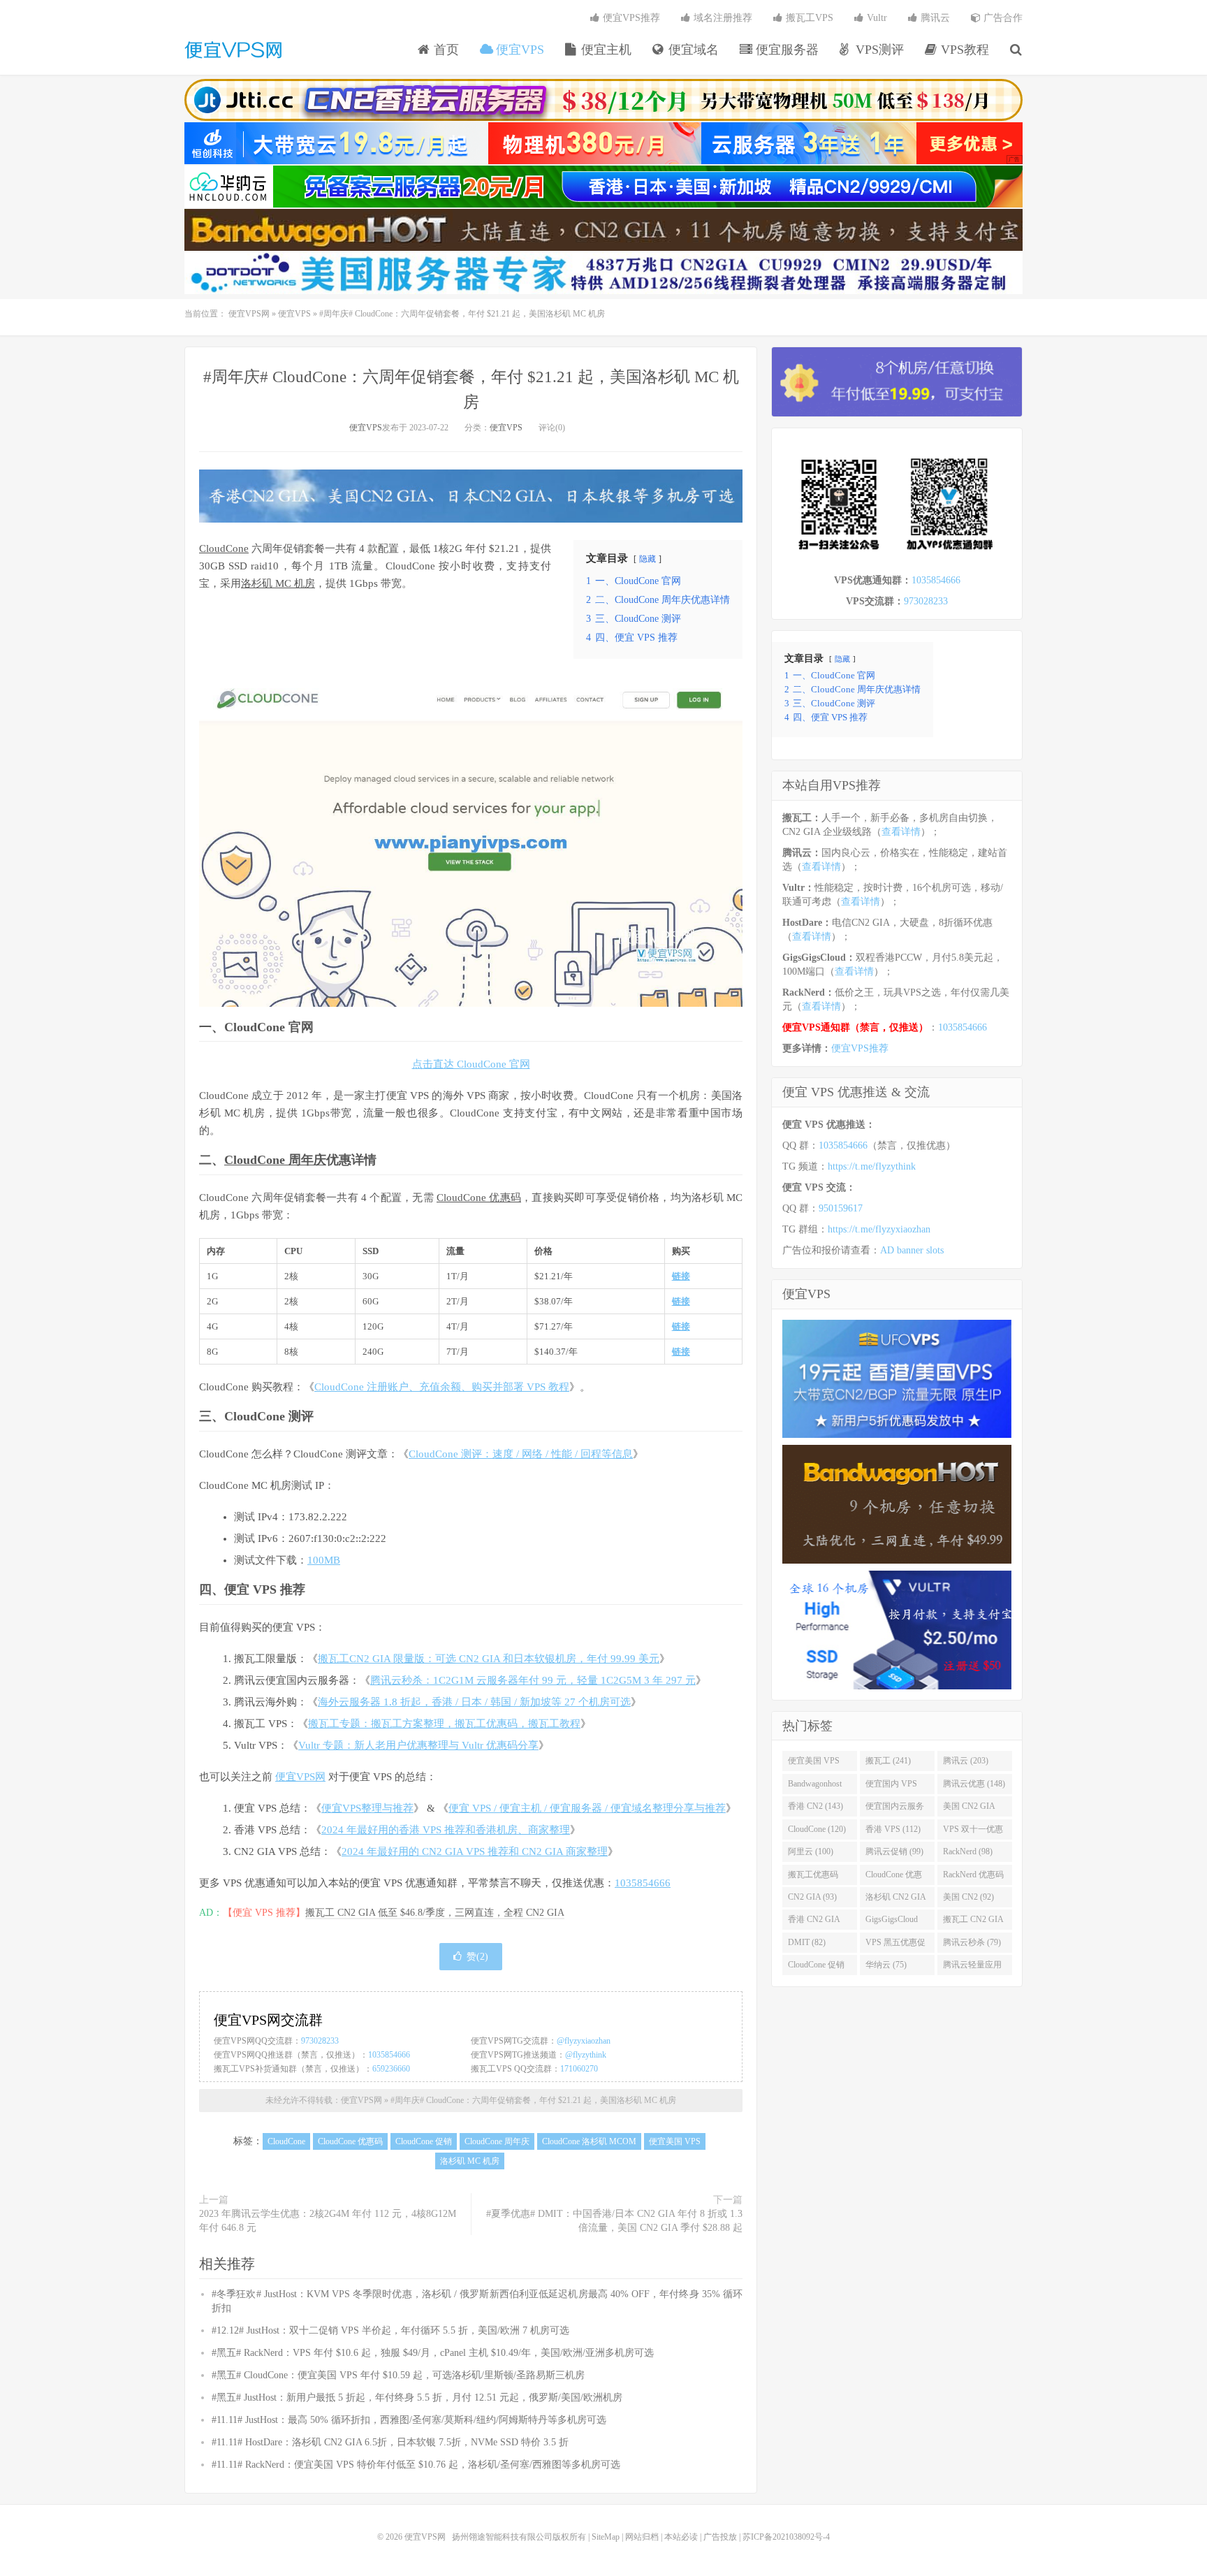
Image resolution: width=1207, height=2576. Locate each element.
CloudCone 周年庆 (275, 1160)
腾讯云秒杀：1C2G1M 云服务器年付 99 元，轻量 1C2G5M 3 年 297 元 (533, 1680)
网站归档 (642, 2537)
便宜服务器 (785, 50)
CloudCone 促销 (424, 2141)
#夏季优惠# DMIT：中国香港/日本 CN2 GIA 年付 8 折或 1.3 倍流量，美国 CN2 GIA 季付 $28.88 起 (614, 2221)
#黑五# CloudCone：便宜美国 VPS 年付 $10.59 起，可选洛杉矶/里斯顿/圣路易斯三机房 (398, 2375)
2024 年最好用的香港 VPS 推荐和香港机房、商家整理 (446, 1830)
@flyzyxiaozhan (584, 2041)
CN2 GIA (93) (812, 1897)
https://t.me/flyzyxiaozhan (879, 1229)
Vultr (876, 18)
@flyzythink (586, 2055)
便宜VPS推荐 (630, 18)
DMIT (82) (807, 1942)
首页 (445, 50)
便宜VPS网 (233, 50)
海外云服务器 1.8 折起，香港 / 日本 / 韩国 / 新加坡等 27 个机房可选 (474, 1702)
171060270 (579, 2069)
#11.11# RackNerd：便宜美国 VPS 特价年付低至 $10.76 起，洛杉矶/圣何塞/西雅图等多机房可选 (416, 2465)
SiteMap (606, 2537)
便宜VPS (518, 50)
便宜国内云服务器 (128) (895, 1809)
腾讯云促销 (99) (894, 1851)
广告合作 (1002, 18)
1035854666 (643, 1883)
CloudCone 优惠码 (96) (894, 1877)
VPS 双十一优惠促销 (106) (973, 1832)
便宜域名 (692, 50)
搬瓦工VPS (808, 18)
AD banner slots (912, 1250)
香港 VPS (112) (893, 1829)
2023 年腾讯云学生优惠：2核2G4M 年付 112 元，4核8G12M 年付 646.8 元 (328, 2221)
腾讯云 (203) (966, 1761)
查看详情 (901, 832)
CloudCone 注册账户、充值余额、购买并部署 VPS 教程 (442, 1387)
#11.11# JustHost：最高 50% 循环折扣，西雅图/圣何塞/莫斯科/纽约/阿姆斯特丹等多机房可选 (409, 2420)
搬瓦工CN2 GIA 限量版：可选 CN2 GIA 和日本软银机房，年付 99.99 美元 (489, 1659)
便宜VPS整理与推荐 (367, 1808)
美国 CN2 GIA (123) (969, 1809)
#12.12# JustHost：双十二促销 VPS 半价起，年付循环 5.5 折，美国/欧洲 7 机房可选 (390, 2330)
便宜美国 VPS (675, 2141)
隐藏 (648, 559)
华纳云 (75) (886, 1965)
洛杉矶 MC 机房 (278, 583)
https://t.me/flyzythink (872, 1166)
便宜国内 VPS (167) (891, 1787)
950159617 (841, 1208)
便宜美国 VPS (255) (814, 1763)
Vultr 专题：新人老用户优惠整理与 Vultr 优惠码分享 (418, 1745)
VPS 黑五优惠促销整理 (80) (895, 1945)
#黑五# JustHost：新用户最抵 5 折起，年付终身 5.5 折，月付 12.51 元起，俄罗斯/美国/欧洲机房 (417, 2397)
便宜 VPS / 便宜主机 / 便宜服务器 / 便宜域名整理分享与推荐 (587, 1808)
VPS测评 (878, 50)
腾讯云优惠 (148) (974, 1784)
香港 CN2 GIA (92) (814, 1922)
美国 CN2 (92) (968, 1897)
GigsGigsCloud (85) (892, 1922)
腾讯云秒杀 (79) (972, 1942)
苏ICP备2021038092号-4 (786, 2537)
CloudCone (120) (817, 1829)
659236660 (391, 2069)
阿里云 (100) (811, 1851)
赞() (477, 1957)
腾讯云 (934, 18)
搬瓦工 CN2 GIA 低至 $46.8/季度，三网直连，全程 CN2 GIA (435, 1913)
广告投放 (720, 2537)
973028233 (320, 2041)
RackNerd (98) (968, 1851)
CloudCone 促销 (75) (816, 1967)
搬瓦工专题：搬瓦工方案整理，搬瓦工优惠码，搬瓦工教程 (444, 1724)
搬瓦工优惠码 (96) (813, 1877)
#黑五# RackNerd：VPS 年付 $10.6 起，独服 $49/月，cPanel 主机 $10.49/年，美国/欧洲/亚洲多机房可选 (433, 2353)
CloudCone (224, 548)
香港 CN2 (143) (815, 1806)
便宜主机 (605, 50)
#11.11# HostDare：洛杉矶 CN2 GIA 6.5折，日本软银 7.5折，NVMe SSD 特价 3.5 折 (390, 2442)
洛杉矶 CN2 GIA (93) (896, 1900)
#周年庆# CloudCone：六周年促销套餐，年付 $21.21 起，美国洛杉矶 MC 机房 (533, 2100)
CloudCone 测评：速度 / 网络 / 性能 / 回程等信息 (521, 1454)
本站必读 (681, 2537)
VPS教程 (963, 50)
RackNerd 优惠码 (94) (973, 1877)
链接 (681, 1276)
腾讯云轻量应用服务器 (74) (972, 1967)
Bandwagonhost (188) (815, 1787)
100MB (324, 1560)
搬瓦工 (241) (888, 1761)
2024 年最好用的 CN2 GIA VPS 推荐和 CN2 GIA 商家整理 (475, 1851)
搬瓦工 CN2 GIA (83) (973, 1922)
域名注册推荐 (722, 18)
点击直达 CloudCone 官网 (471, 1064)
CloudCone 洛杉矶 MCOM (589, 2141)
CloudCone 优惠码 (479, 1198)
